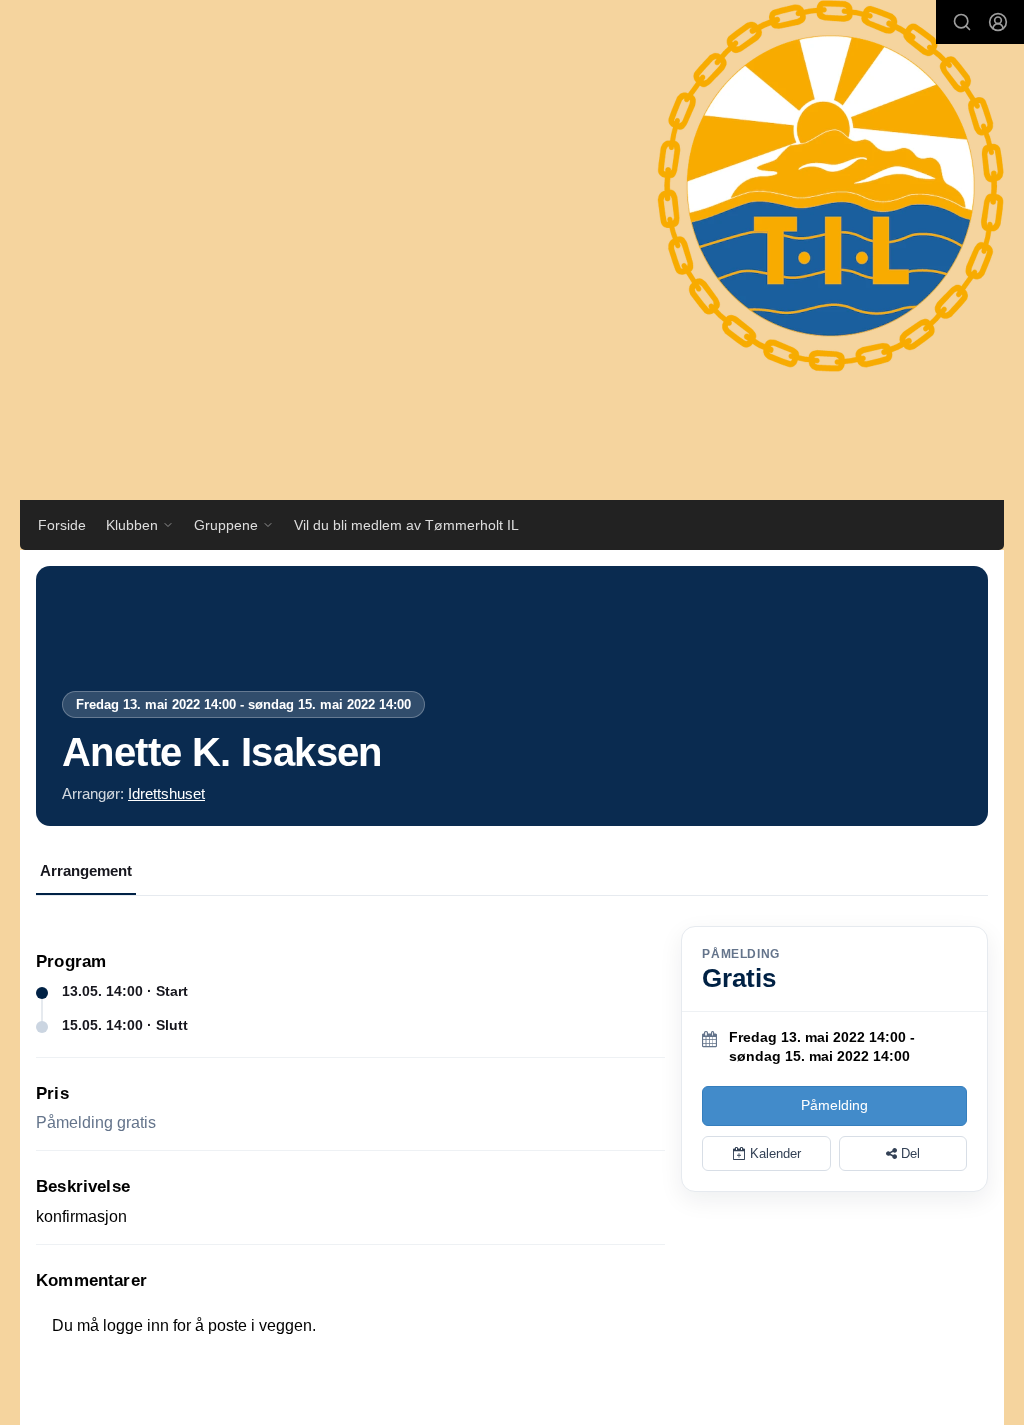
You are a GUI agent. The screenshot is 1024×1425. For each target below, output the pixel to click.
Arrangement (86, 870)
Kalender (773, 1153)
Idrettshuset (166, 793)
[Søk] (962, 22)
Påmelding (834, 1105)
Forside (62, 525)
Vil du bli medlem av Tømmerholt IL (406, 525)
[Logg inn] (998, 22)
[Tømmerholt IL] (811, 205)
